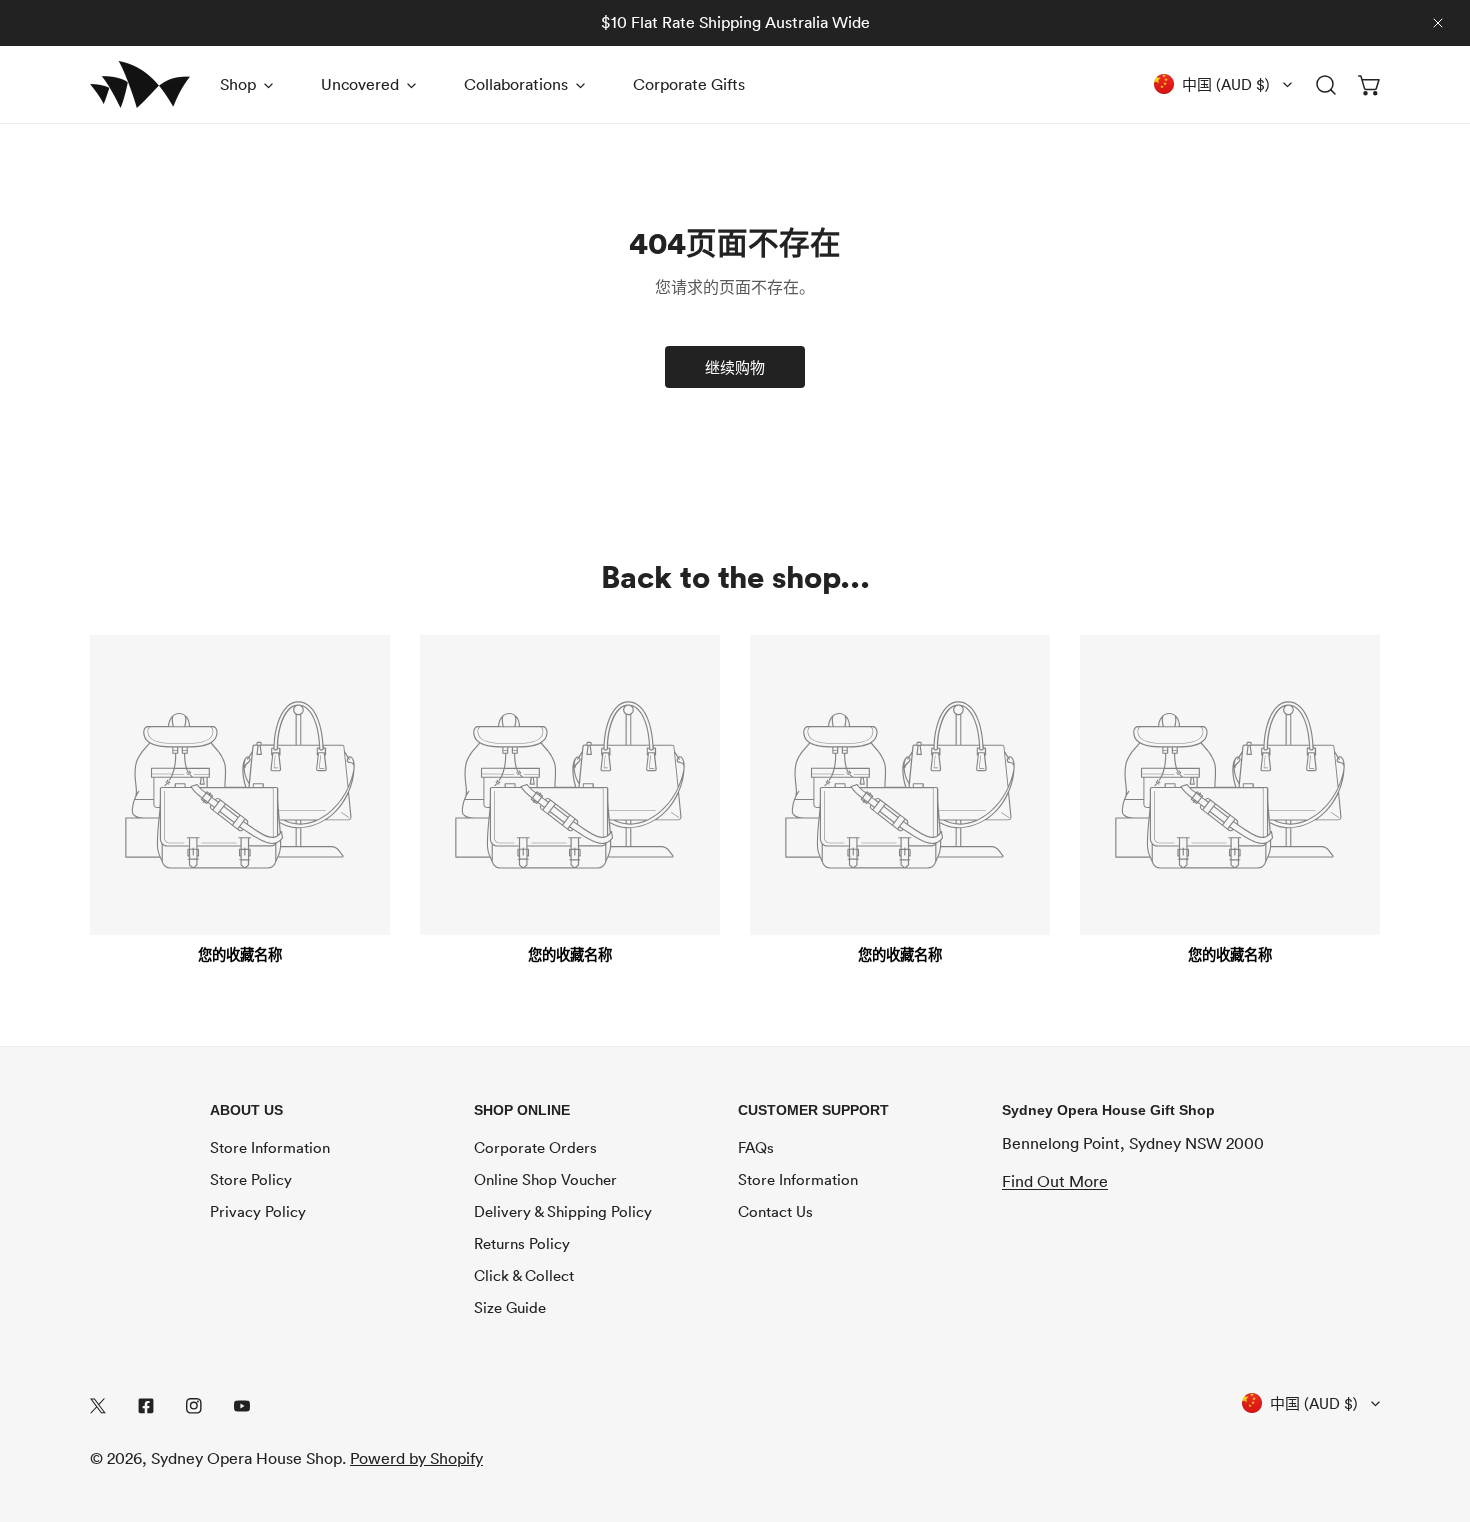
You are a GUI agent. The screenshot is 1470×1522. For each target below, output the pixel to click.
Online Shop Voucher (545, 1179)
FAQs (756, 1147)
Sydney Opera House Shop (246, 1458)
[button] (1370, 84)
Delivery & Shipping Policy (563, 1211)
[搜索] (1326, 84)
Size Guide (510, 1307)
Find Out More (1055, 1181)
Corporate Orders (535, 1147)
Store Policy (251, 1179)
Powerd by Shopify (416, 1458)
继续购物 (735, 367)
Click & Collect (524, 1275)
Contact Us (775, 1211)
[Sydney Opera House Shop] (140, 84)
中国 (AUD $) (1226, 84)
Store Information (270, 1147)
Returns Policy (522, 1243)
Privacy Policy (258, 1211)
